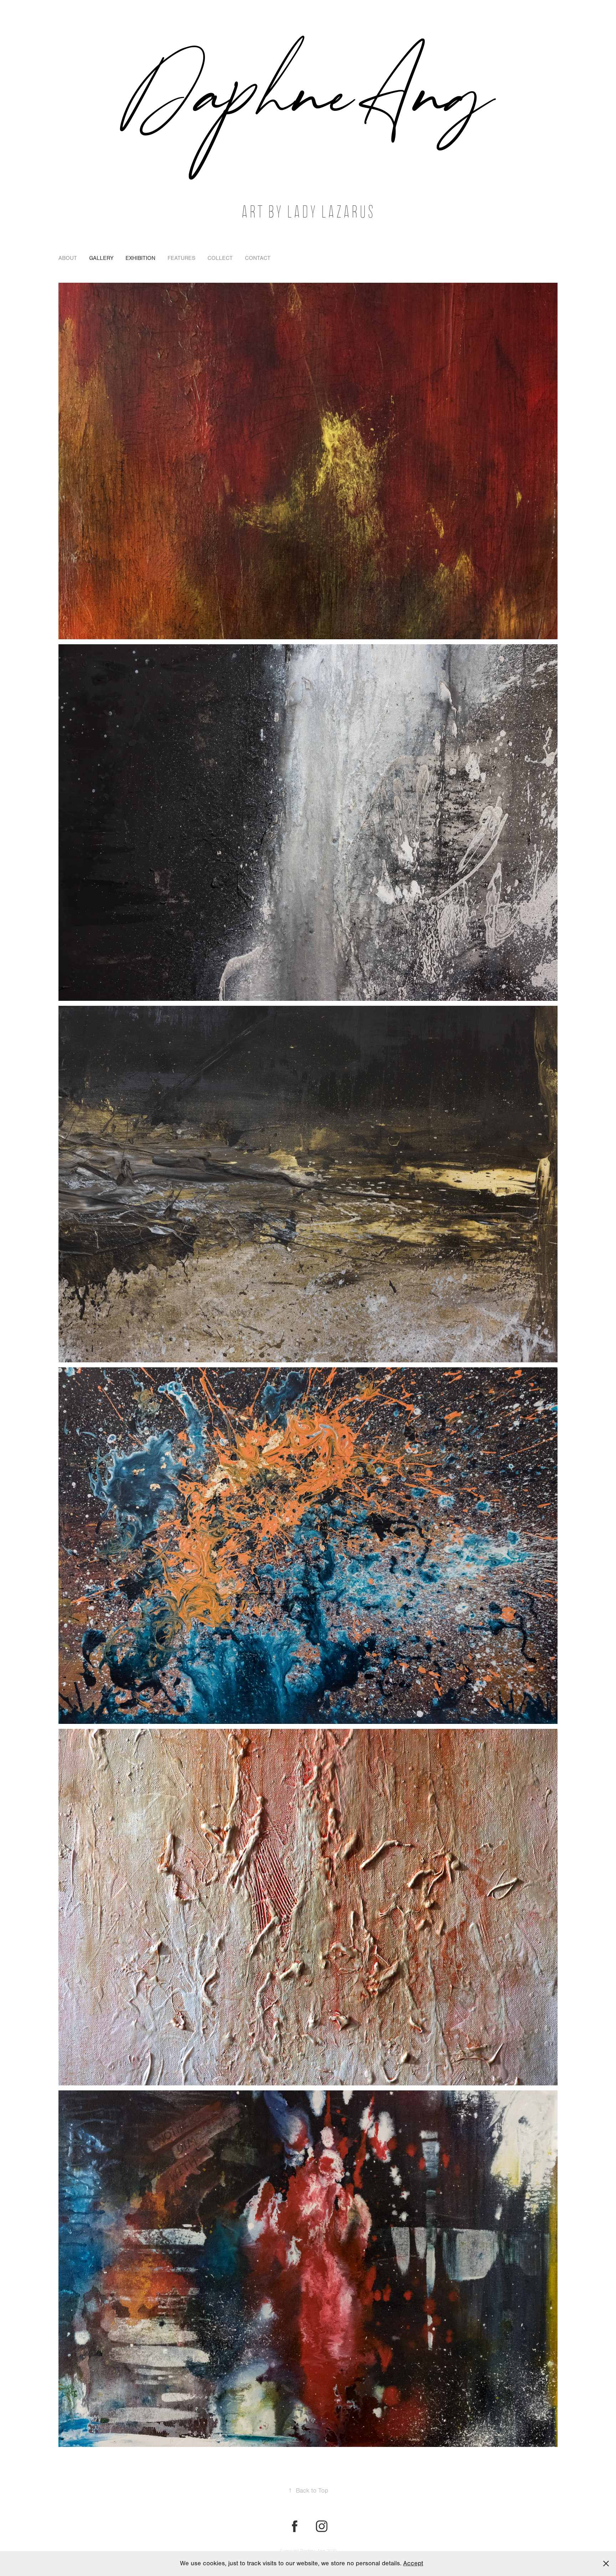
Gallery (101, 258)
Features (181, 258)
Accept (413, 2563)
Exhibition (140, 258)
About (68, 258)
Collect (220, 258)
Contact (258, 258)
